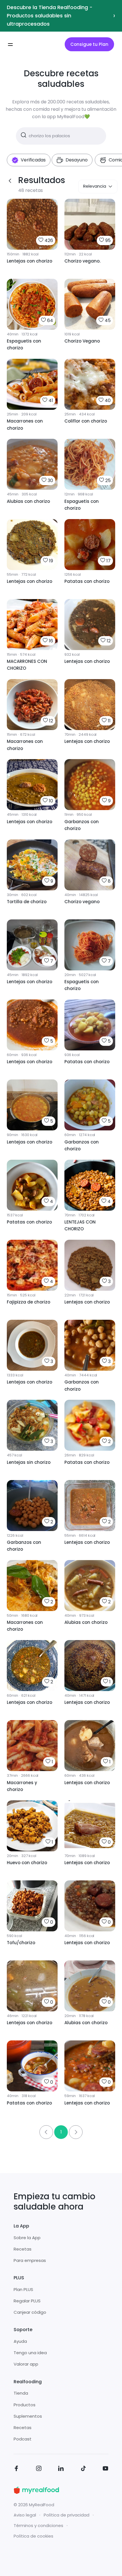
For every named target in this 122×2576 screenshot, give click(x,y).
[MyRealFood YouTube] (106, 2469)
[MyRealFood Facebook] (16, 2469)
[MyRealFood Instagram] (39, 2469)
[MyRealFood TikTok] (83, 2469)
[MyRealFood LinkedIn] (61, 2469)
